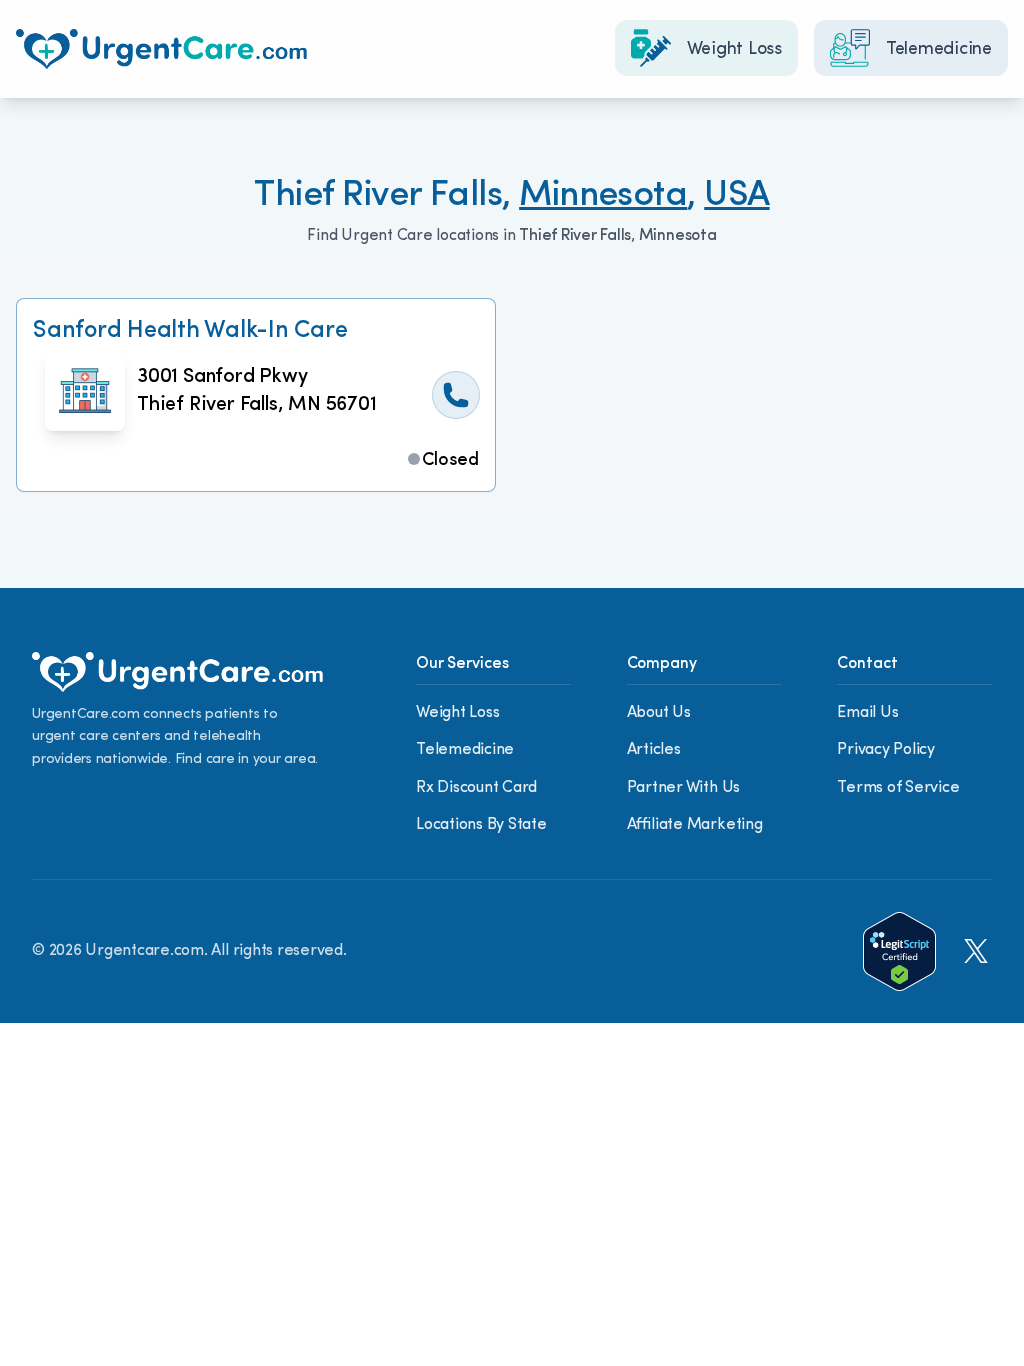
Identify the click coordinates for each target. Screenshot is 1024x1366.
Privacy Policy (886, 750)
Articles (654, 750)
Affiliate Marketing (695, 825)
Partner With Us (683, 788)
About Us (659, 713)
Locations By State (481, 825)
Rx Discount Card (476, 788)
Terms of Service (898, 788)
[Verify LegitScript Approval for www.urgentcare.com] (899, 951)
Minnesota (603, 196)
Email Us (867, 713)
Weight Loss (457, 713)
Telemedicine (465, 750)
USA (736, 196)
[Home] (161, 49)
